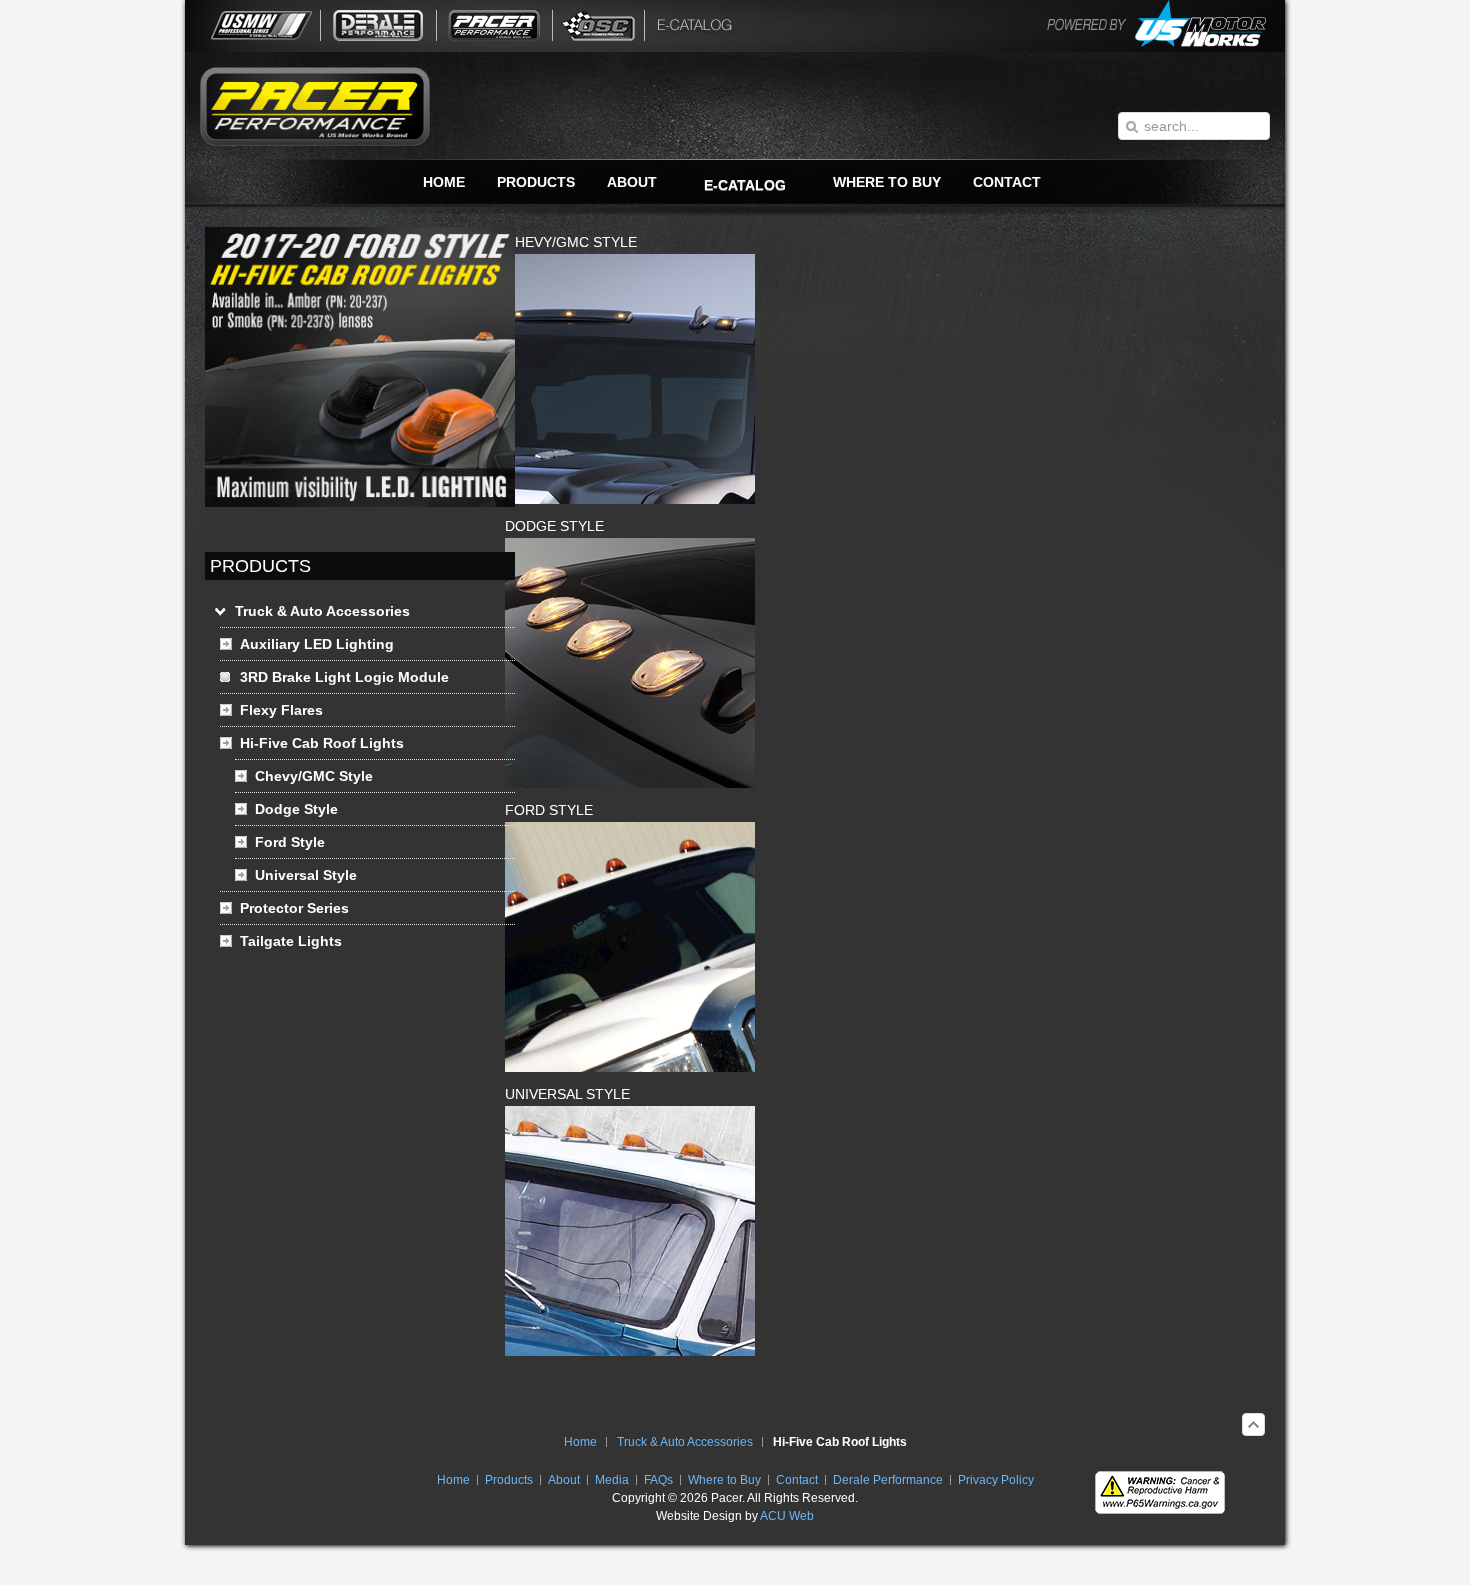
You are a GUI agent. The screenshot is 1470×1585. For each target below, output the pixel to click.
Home (580, 1442)
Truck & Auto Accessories (685, 1442)
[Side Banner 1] (360, 502)
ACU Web (787, 1516)
